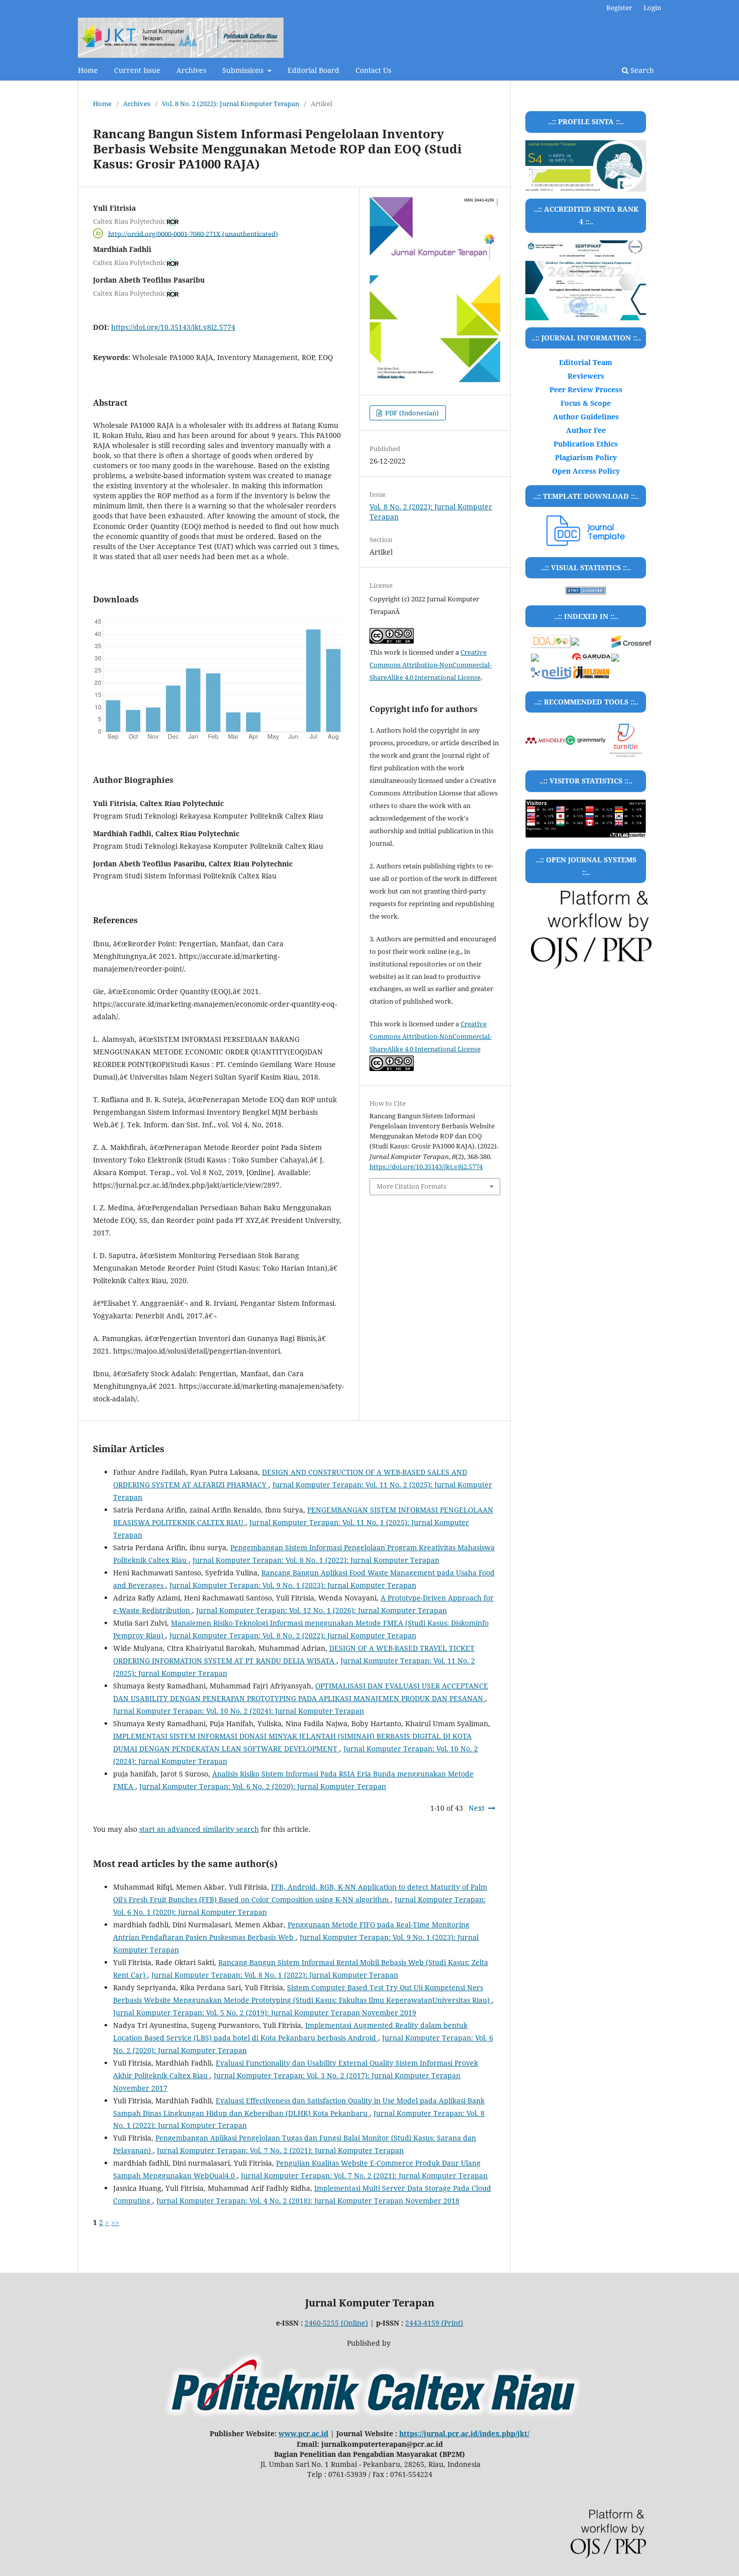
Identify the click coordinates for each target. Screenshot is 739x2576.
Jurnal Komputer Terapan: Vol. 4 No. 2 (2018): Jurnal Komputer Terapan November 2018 (308, 2201)
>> (115, 2222)
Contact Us (373, 70)
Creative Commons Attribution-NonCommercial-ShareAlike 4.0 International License (431, 665)
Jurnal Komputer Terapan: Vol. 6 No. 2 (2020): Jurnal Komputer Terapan (263, 1786)
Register (619, 8)
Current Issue (137, 70)
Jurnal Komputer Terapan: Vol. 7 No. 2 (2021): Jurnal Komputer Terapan (280, 2150)
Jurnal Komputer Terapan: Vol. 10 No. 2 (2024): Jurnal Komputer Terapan (239, 1711)
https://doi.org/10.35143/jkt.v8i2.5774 (173, 327)
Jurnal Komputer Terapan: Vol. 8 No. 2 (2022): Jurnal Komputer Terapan (293, 1635)
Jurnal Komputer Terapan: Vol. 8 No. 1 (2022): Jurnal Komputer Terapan (316, 1560)
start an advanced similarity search (199, 1829)
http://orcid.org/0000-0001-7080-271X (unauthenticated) (193, 233)
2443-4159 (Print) (434, 2323)
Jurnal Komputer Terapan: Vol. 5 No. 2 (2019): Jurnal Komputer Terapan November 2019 (265, 2013)
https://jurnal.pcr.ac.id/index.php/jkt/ (464, 2433)
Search (641, 70)
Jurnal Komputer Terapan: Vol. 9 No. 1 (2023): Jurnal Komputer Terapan (293, 1585)
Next (477, 1808)
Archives (191, 70)
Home (88, 70)
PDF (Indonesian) (411, 413)
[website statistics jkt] (586, 592)
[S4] (586, 280)
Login (652, 8)
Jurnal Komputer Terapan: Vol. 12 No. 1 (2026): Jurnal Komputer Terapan (321, 1610)
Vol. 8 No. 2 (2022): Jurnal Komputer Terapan (230, 104)
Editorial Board (313, 70)
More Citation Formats (411, 1186)
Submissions (244, 70)
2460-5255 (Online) (336, 2323)
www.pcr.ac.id (303, 2433)
